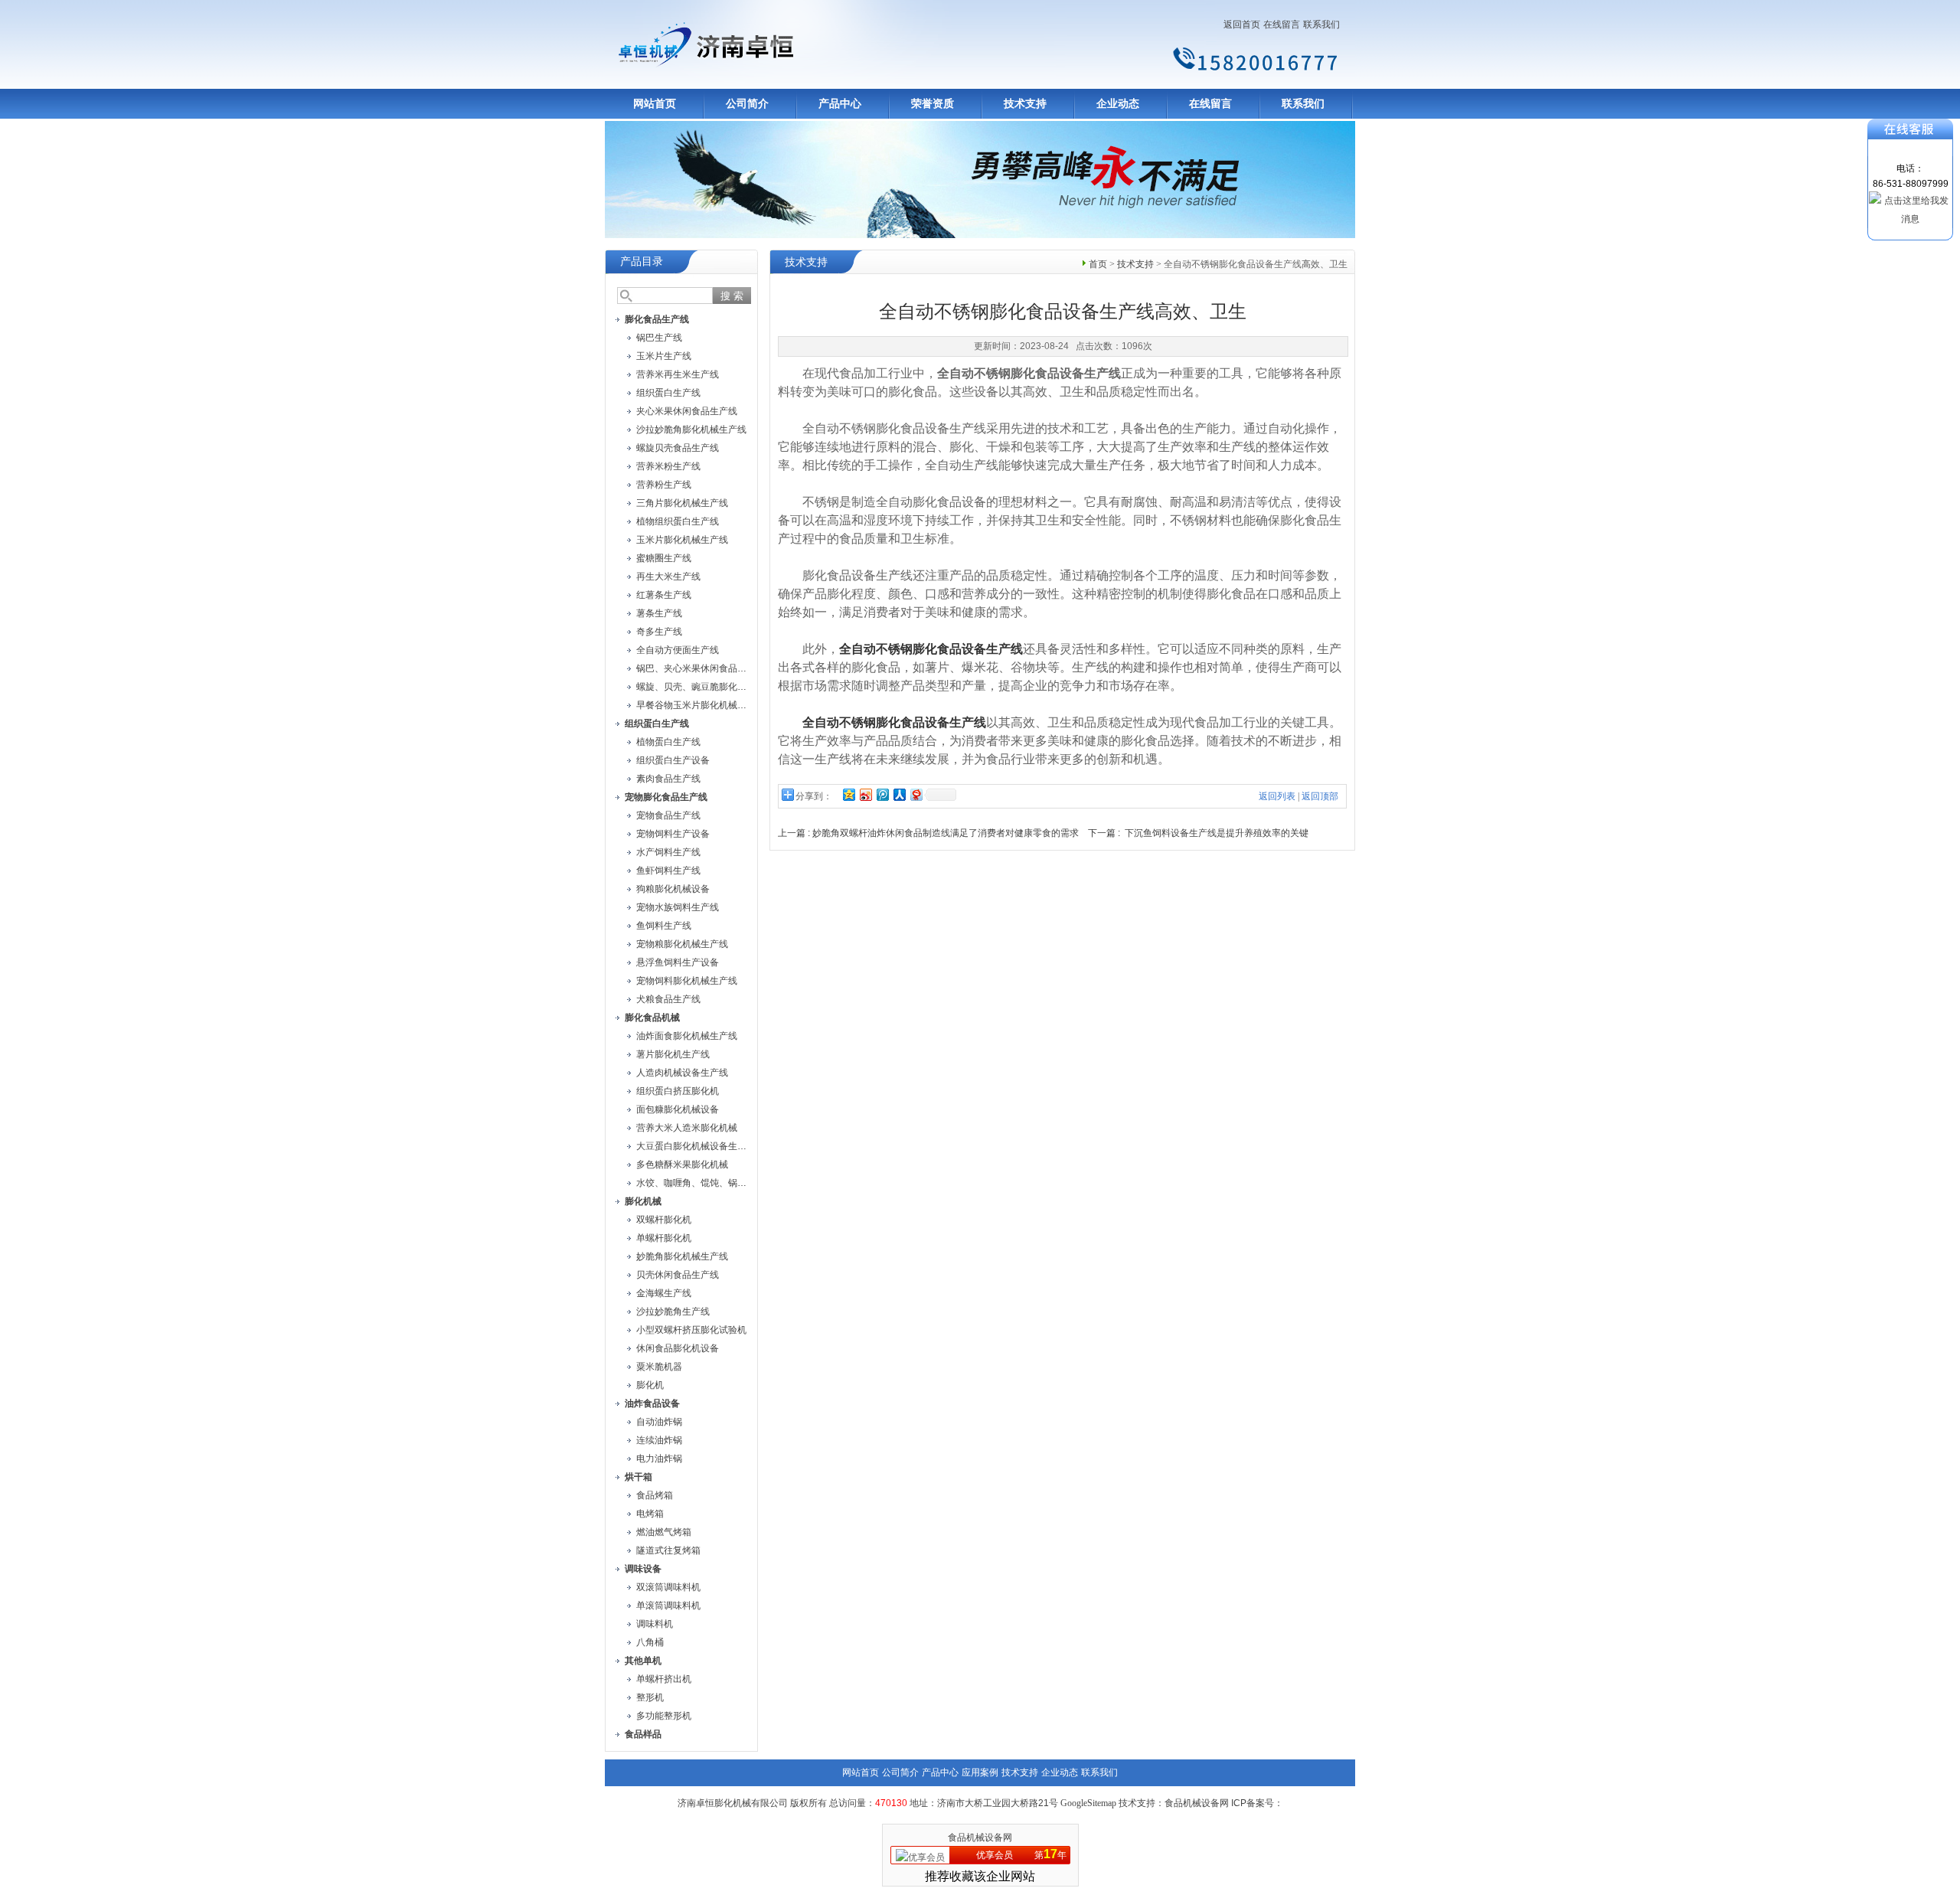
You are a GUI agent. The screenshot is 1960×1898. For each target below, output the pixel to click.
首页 (1098, 264)
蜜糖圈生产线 (664, 558)
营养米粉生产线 (668, 466)
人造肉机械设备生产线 (682, 1073)
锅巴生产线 (659, 338)
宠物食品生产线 (668, 815)
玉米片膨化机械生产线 (682, 540)
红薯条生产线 (664, 595)
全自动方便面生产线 (678, 650)
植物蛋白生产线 (668, 742)
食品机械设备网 (980, 1838)
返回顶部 (1320, 796)
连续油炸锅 (659, 1440)
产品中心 (840, 104)
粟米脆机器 (659, 1367)
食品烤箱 (655, 1495)
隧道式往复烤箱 (668, 1550)
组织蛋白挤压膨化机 (678, 1091)
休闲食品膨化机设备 (678, 1348)
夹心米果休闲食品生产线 (687, 411)
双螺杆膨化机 (664, 1220)
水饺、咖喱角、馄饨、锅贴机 (696, 1183)
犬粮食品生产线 (668, 999)
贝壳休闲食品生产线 (678, 1275)
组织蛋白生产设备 (673, 760)
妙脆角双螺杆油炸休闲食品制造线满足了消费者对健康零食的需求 (946, 833)
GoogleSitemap (1088, 1803)
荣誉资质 (933, 104)
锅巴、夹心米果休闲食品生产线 (701, 668)
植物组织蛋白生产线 (678, 521)
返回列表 (1277, 796)
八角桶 (650, 1642)
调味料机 (655, 1624)
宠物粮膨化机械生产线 (682, 944)
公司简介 (747, 104)
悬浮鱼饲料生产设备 (678, 962)
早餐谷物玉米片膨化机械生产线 (701, 705)
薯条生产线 (659, 613)
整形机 (650, 1697)
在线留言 (1282, 25)
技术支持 (1025, 104)
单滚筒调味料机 (668, 1606)
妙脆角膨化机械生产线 (682, 1256)
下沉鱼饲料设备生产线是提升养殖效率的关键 (1217, 833)
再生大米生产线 (668, 577)
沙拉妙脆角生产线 (673, 1312)
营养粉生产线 (664, 485)
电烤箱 (650, 1514)
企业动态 (1118, 104)
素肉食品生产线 (668, 779)
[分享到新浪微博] (865, 794)
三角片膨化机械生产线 (682, 503)
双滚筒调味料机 (668, 1587)
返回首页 (1242, 25)
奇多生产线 (659, 632)
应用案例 (980, 1772)
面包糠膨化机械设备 (678, 1109)
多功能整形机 (664, 1716)
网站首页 (655, 104)
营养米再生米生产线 (678, 374)
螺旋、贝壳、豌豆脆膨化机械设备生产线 (719, 687)
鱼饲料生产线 (664, 926)
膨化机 (650, 1385)
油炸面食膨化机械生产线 (687, 1036)
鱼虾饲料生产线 (668, 871)
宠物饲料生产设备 (673, 834)
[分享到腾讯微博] (882, 794)
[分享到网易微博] (916, 794)
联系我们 (1321, 25)
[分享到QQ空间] (848, 794)
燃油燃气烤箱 (664, 1532)
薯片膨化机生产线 (673, 1054)
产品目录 (642, 261)
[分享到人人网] (899, 794)
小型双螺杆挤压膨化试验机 (691, 1330)
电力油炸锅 (659, 1459)
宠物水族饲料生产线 (678, 907)
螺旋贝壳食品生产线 (678, 448)
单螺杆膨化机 (664, 1238)
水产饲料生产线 (668, 852)
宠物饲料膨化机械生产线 (687, 981)
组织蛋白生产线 (668, 393)
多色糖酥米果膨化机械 (682, 1165)
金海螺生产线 (664, 1293)
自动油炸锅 (659, 1422)
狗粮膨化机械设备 (673, 889)
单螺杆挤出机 (664, 1679)
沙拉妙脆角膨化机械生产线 (691, 430)
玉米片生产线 (664, 356)
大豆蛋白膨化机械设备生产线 (696, 1146)
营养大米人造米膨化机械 (687, 1128)
